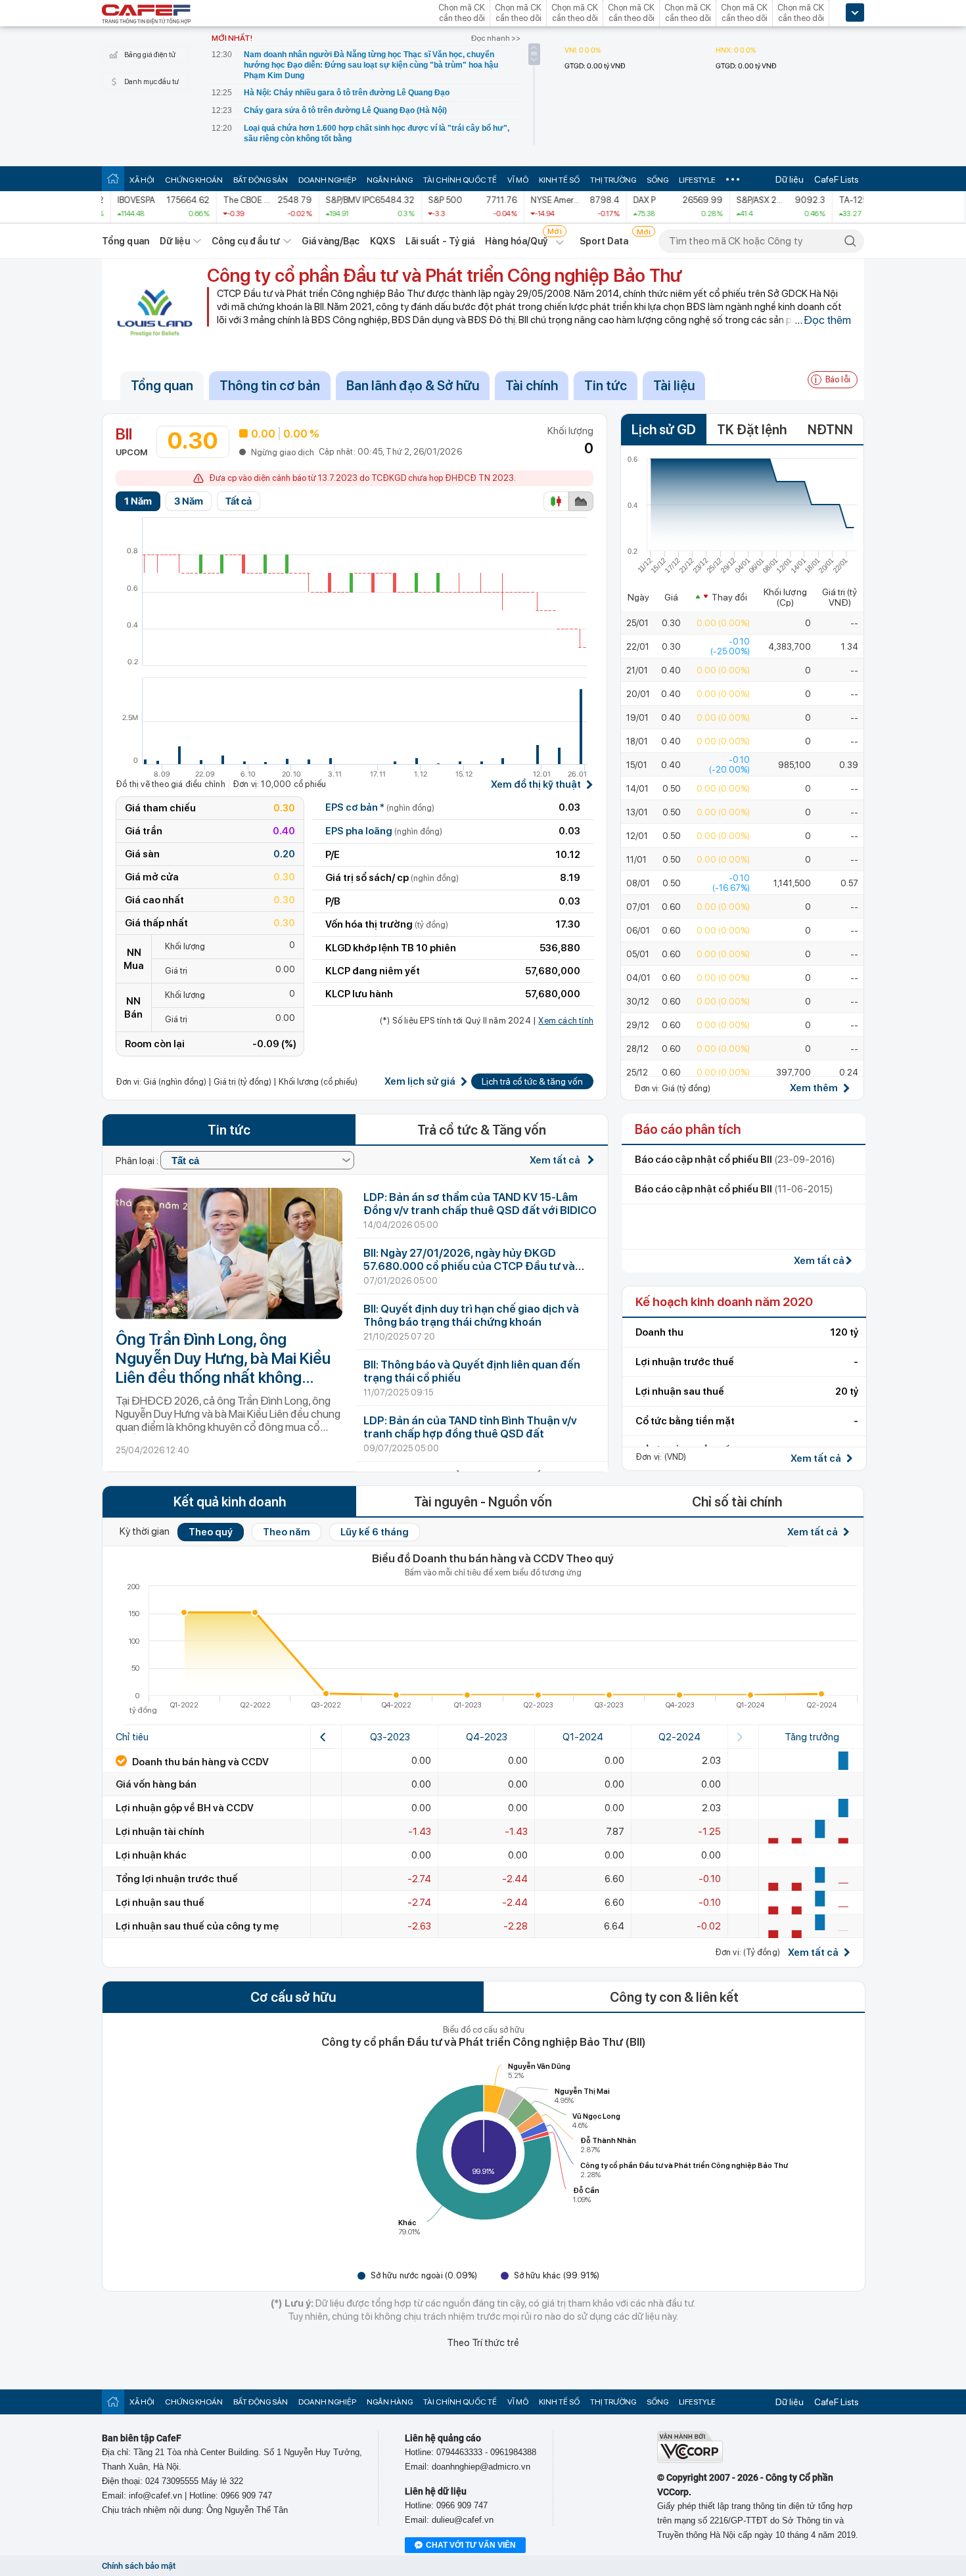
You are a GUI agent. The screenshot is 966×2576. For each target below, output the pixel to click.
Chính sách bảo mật (139, 2566)
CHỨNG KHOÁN (194, 180)
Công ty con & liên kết (674, 1997)
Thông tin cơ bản (270, 386)
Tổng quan (126, 241)
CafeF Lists (837, 179)
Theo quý (211, 1532)
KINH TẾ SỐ (559, 180)
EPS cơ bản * (380, 807)
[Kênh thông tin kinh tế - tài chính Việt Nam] (147, 15)
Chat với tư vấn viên (471, 2545)
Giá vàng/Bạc (331, 241)
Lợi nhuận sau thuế (160, 1903)
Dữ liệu (790, 179)
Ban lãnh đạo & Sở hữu (413, 386)
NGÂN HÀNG (390, 180)
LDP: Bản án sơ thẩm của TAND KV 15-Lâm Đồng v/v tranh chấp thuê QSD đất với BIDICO (480, 1204)
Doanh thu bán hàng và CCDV (199, 1762)
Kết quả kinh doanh (230, 1502)
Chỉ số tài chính (737, 1502)
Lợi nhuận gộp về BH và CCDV (185, 1808)
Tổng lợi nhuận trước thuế (177, 1879)
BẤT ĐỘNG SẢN (261, 180)
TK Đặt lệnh (752, 430)
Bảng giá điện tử (150, 55)
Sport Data (604, 241)
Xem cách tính (566, 1021)
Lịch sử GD (664, 430)
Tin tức (606, 386)
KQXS (382, 241)
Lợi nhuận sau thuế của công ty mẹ (197, 1926)
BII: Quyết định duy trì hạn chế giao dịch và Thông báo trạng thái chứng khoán (471, 1315)
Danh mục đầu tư (151, 82)
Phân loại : (138, 1161)
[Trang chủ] (113, 178)
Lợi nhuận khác (151, 1855)
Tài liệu (674, 386)
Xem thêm (814, 1088)
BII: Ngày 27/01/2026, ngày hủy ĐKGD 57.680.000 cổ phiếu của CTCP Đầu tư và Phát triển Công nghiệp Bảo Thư (469, 1266)
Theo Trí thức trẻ (483, 2343)
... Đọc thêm (823, 320)
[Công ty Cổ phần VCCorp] (690, 2460)
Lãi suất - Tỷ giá (440, 241)
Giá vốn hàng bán (156, 1784)
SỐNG (657, 180)
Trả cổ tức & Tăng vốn (482, 1130)
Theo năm (287, 1532)
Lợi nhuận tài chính (160, 1832)
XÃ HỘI (142, 180)
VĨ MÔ (518, 180)
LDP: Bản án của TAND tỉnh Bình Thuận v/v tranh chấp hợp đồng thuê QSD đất (470, 1427)
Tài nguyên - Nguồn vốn (483, 1502)
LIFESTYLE (697, 180)
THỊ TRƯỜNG (613, 180)
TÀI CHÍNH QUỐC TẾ (460, 180)
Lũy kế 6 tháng (375, 1532)
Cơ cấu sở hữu (293, 1997)
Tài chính (532, 386)
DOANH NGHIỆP (327, 180)
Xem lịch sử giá (420, 1082)
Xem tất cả (556, 1160)
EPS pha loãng (384, 831)
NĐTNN (830, 430)
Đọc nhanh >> (496, 38)
